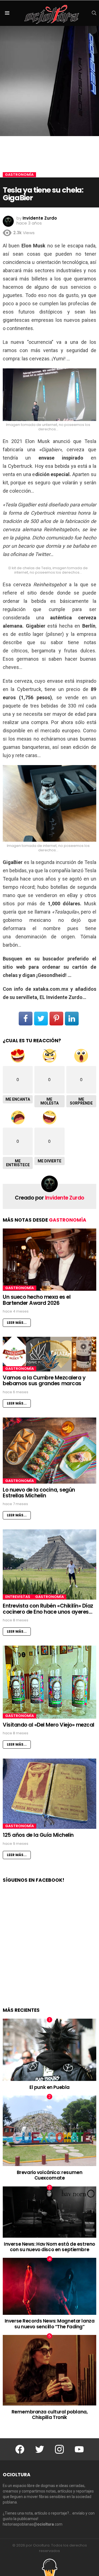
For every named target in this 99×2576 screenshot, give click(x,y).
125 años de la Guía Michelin (38, 1835)
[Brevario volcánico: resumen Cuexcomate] (50, 2131)
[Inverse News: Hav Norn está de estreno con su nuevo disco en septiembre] (50, 2212)
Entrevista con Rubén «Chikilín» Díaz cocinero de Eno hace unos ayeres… (48, 1609)
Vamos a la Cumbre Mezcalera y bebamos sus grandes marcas (44, 1381)
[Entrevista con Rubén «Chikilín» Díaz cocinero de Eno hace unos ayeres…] (50, 1564)
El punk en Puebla (50, 2087)
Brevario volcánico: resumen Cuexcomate (50, 2175)
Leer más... (17, 1323)
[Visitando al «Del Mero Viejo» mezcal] (50, 1682)
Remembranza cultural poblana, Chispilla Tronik (50, 2415)
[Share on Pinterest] (56, 1019)
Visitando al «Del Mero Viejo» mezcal (49, 1725)
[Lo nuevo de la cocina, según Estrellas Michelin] (50, 1451)
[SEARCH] (94, 13)
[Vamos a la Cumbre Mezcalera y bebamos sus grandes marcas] (50, 1354)
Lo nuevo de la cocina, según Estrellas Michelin (39, 1493)
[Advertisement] (50, 1951)
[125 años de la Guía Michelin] (50, 1794)
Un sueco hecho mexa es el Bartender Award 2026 (37, 1300)
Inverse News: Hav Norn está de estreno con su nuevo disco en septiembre (50, 2247)
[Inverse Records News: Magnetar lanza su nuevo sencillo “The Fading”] (50, 2286)
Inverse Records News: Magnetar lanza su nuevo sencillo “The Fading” (50, 2324)
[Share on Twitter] (41, 1019)
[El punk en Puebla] (50, 2050)
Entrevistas (18, 1597)
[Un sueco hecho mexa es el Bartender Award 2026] (50, 1260)
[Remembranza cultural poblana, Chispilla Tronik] (50, 2370)
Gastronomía (68, 1220)
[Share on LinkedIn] (72, 1019)
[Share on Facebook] (26, 1019)
